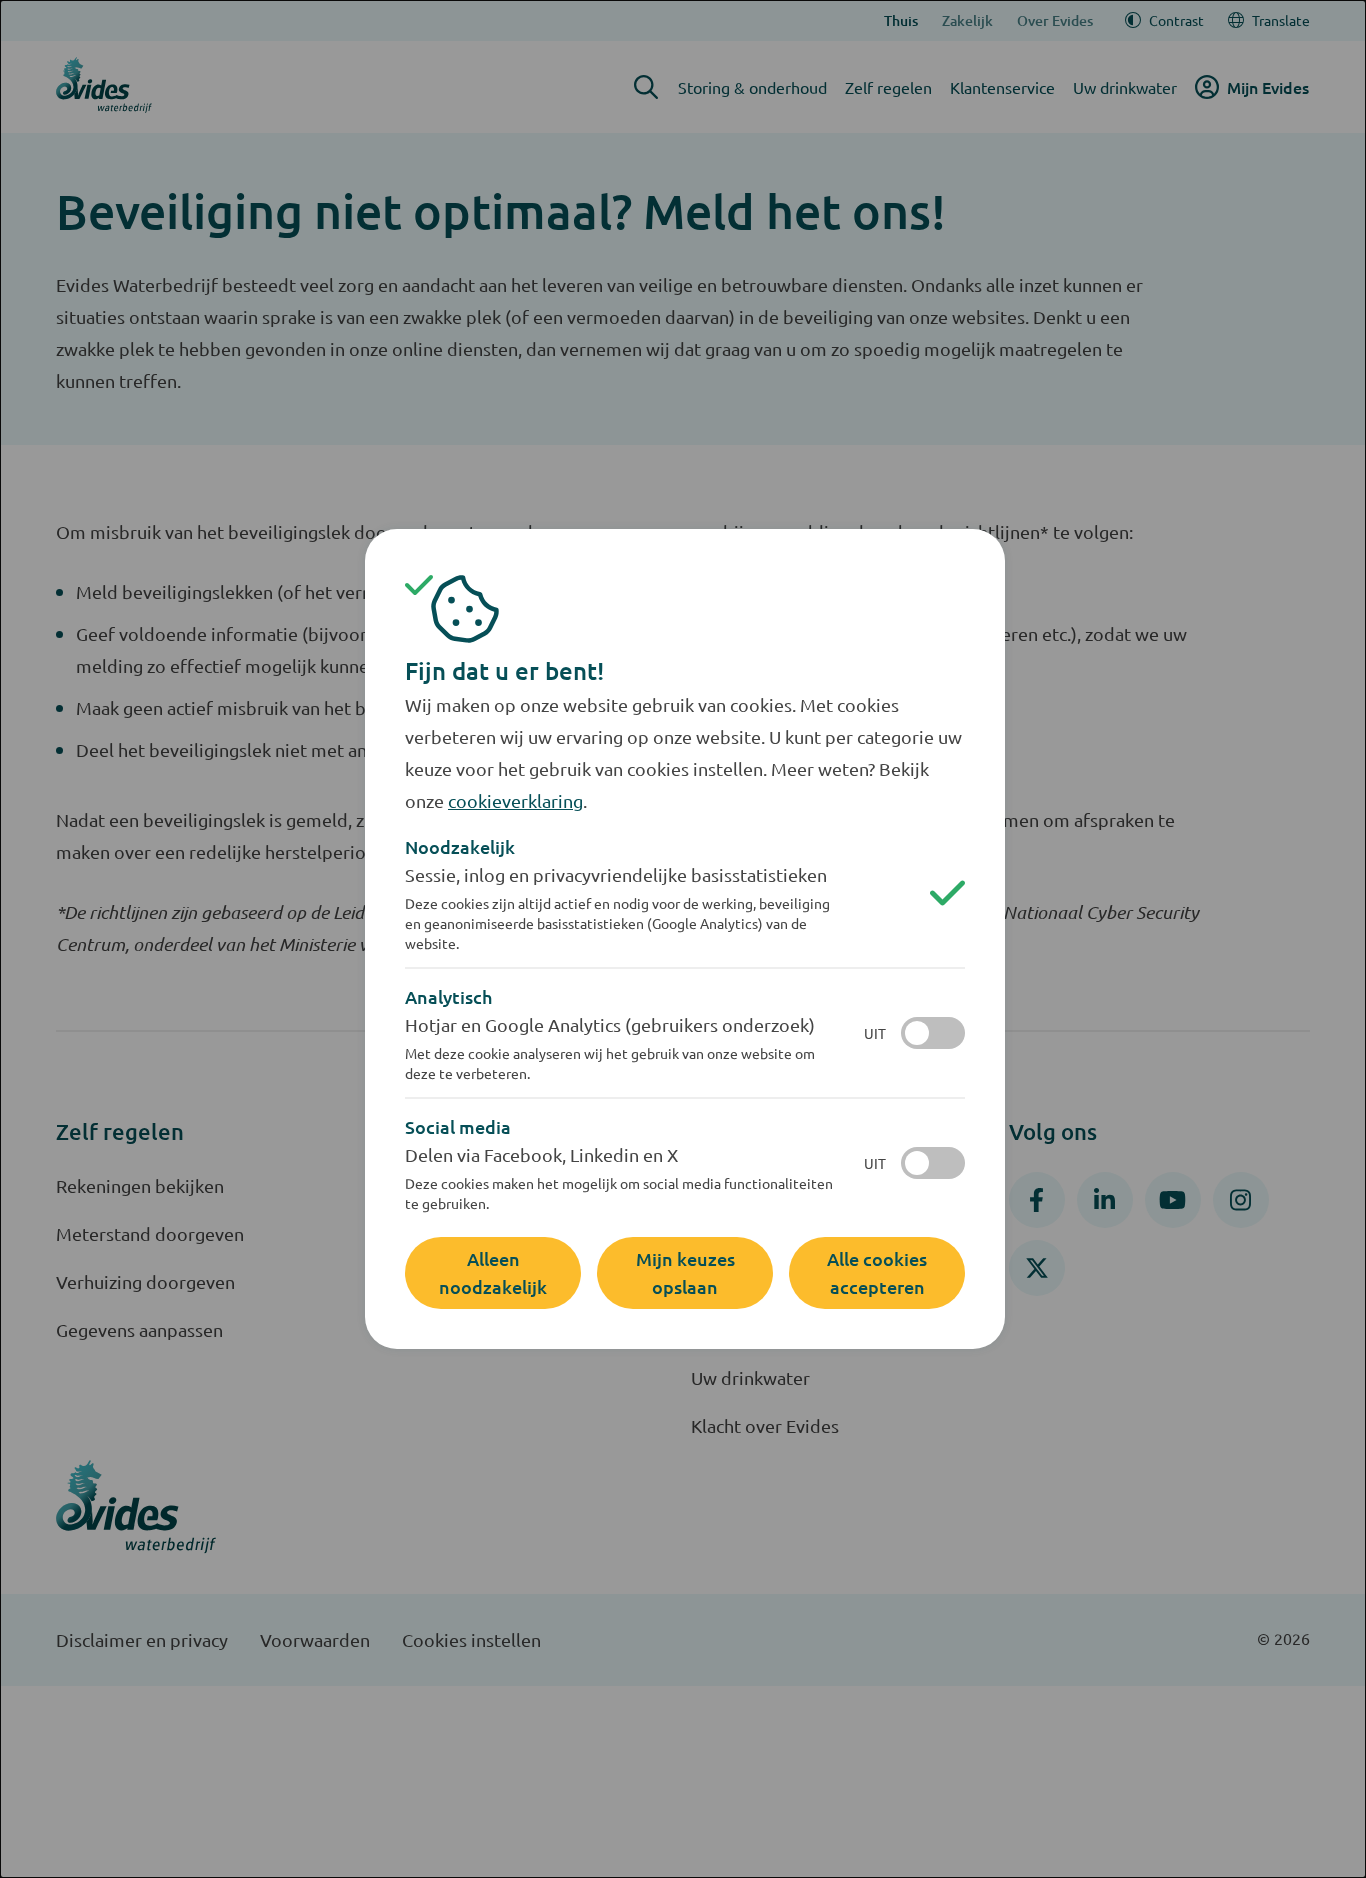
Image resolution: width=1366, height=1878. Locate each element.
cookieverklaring (515, 800)
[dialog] (683, 939)
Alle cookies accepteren (877, 1272)
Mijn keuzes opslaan (685, 1272)
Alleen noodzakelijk (493, 1272)
